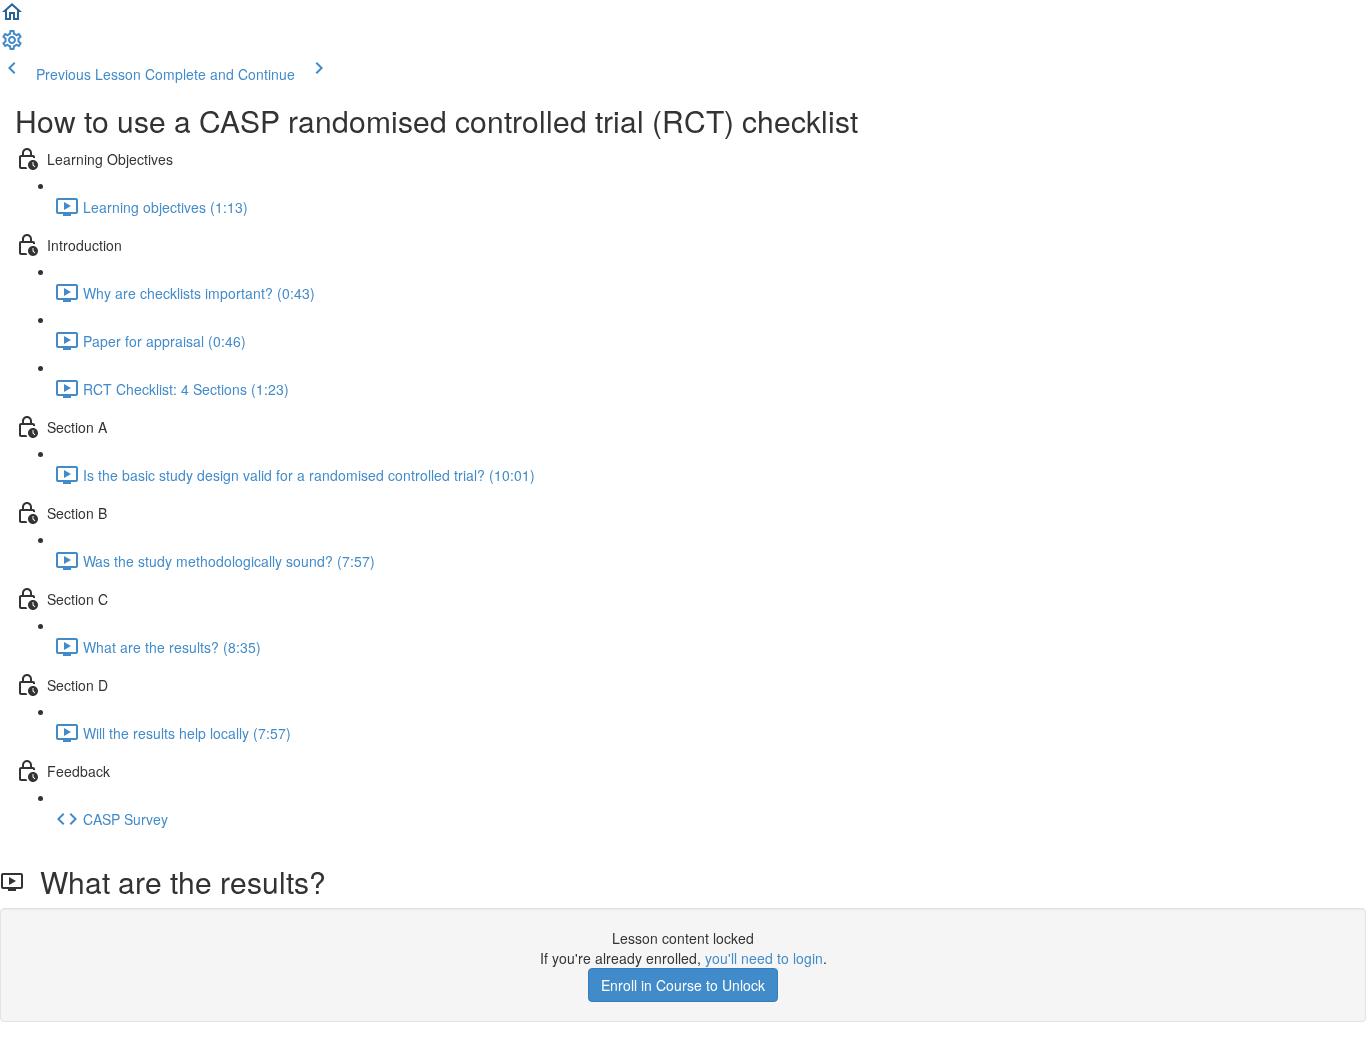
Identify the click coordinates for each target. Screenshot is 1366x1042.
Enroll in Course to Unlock (683, 985)
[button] (12, 18)
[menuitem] (12, 46)
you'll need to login (764, 958)
